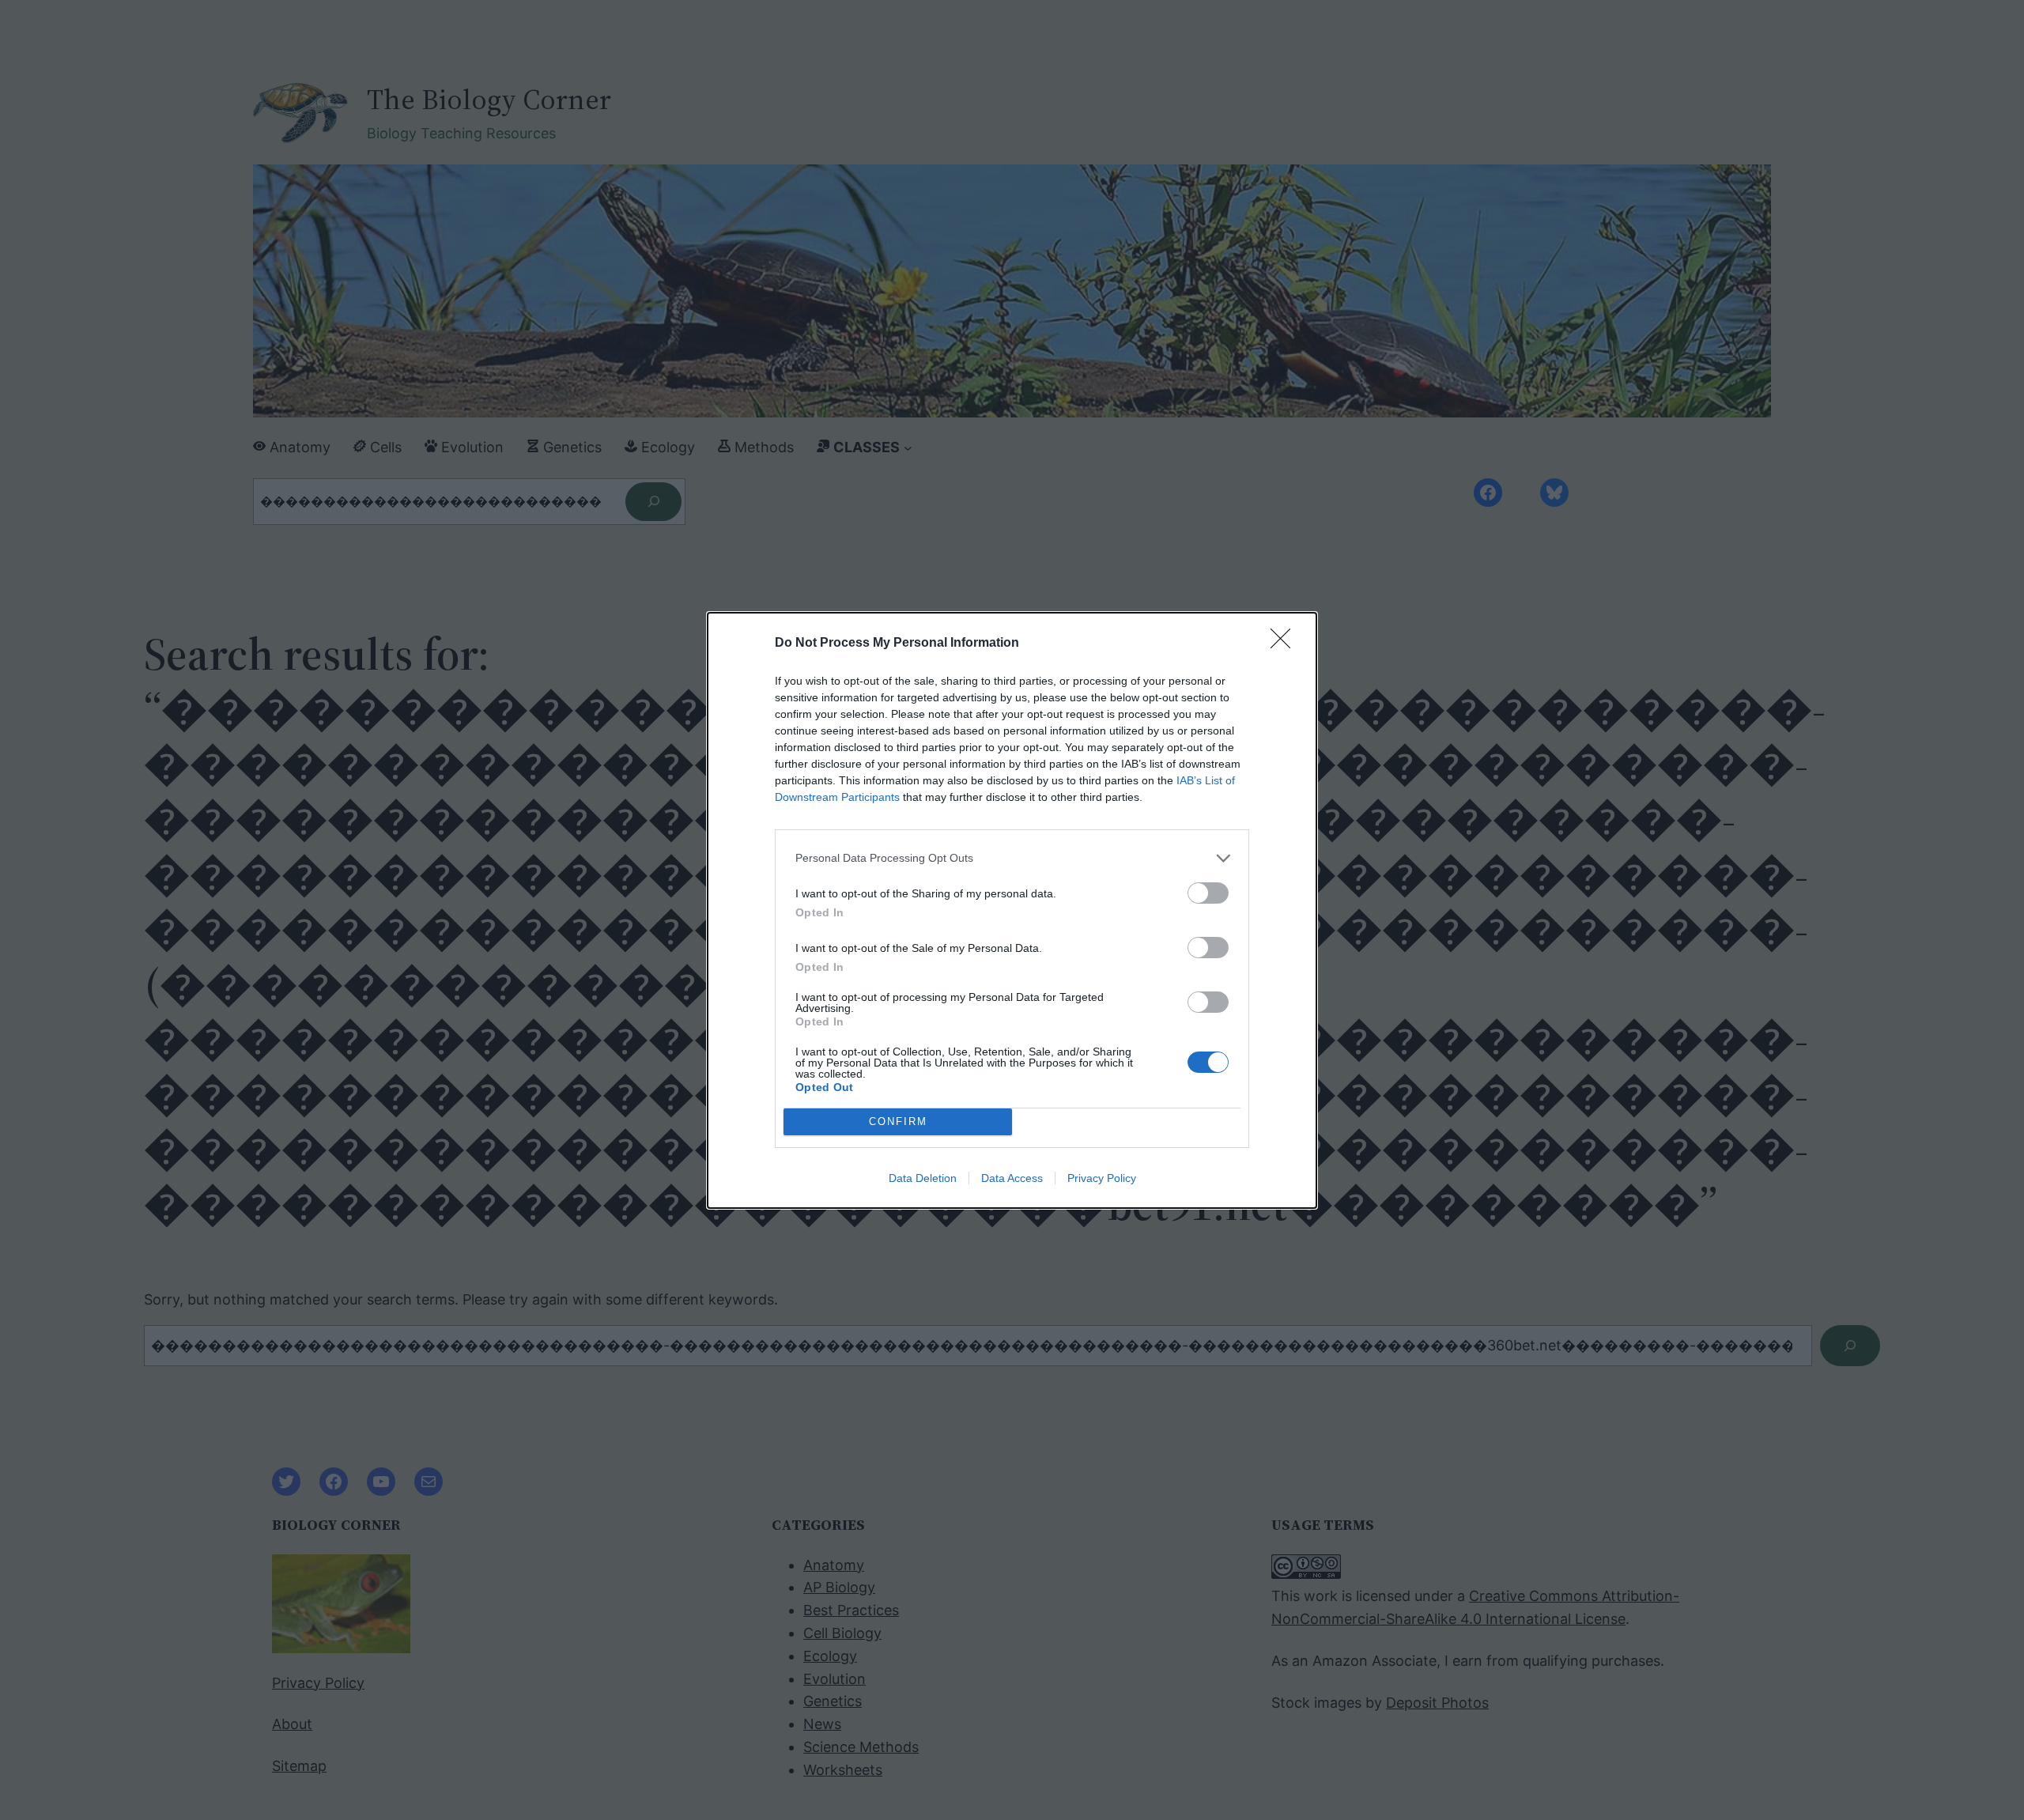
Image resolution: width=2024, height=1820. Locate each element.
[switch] (1208, 893)
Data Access (1012, 1178)
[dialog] (1012, 910)
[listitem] (1012, 858)
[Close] (1286, 644)
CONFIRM (898, 1121)
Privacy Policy (1102, 1178)
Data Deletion (923, 1178)
